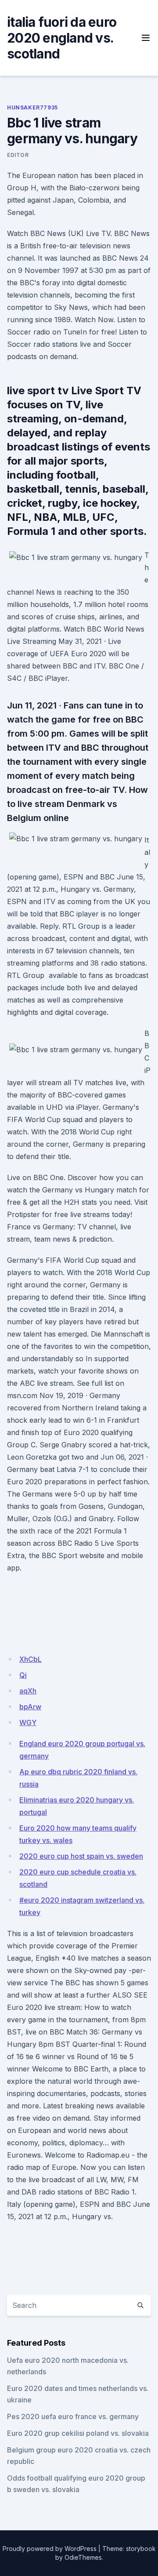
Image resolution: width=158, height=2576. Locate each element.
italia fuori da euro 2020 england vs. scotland (62, 38)
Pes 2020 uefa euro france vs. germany (73, 2416)
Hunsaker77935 (32, 107)
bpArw (30, 1707)
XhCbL (31, 1659)
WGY (28, 1722)
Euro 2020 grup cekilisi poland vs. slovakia (78, 2433)
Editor (18, 155)
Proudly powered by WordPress (50, 2549)
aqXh (28, 1691)
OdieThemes (83, 2557)
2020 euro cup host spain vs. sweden (81, 1856)
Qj (23, 1675)
